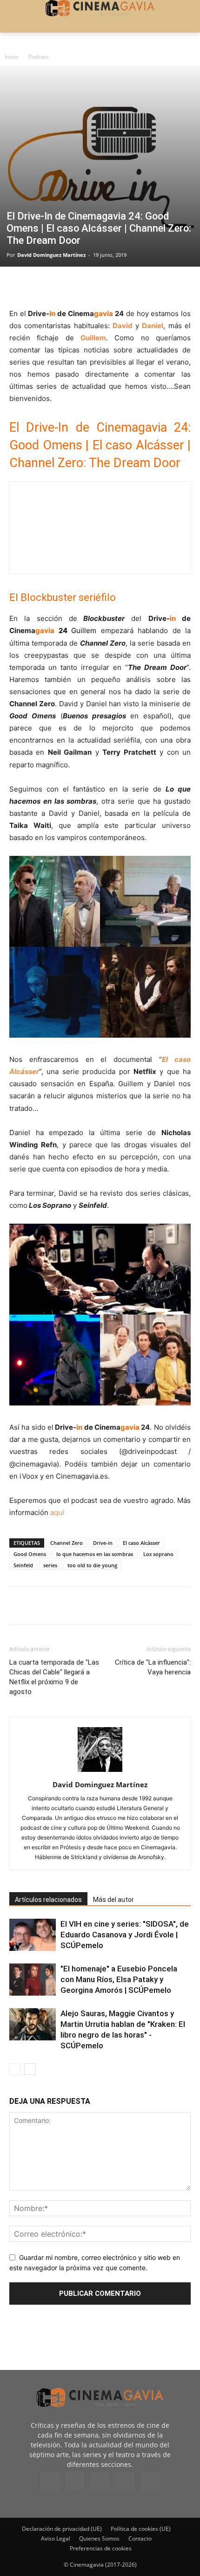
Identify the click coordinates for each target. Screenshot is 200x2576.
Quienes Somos (99, 2538)
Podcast (39, 57)
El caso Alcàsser (141, 1543)
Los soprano (158, 1554)
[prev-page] (15, 2069)
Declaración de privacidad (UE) (62, 2529)
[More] (126, 286)
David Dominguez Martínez (51, 255)
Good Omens (30, 1554)
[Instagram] (75, 2481)
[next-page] (30, 2069)
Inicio (11, 57)
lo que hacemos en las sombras (95, 1554)
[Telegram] (83, 286)
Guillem (93, 338)
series (50, 1565)
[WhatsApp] (104, 286)
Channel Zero (67, 1543)
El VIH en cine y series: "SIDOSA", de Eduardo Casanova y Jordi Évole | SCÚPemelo (125, 1935)
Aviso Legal (56, 2538)
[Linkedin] (61, 286)
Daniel (153, 326)
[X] (40, 286)
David (123, 326)
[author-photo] (100, 1772)
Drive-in (103, 1543)
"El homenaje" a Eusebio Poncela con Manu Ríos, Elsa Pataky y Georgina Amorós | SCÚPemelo (119, 1979)
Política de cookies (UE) (141, 2529)
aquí (57, 1512)
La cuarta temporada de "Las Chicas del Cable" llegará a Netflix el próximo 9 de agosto (54, 1677)
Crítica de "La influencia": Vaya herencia (153, 1667)
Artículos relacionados (48, 1900)
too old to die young (92, 1565)
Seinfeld (23, 1565)
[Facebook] (19, 286)
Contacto (140, 2538)
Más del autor (113, 1900)
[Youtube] (150, 2481)
